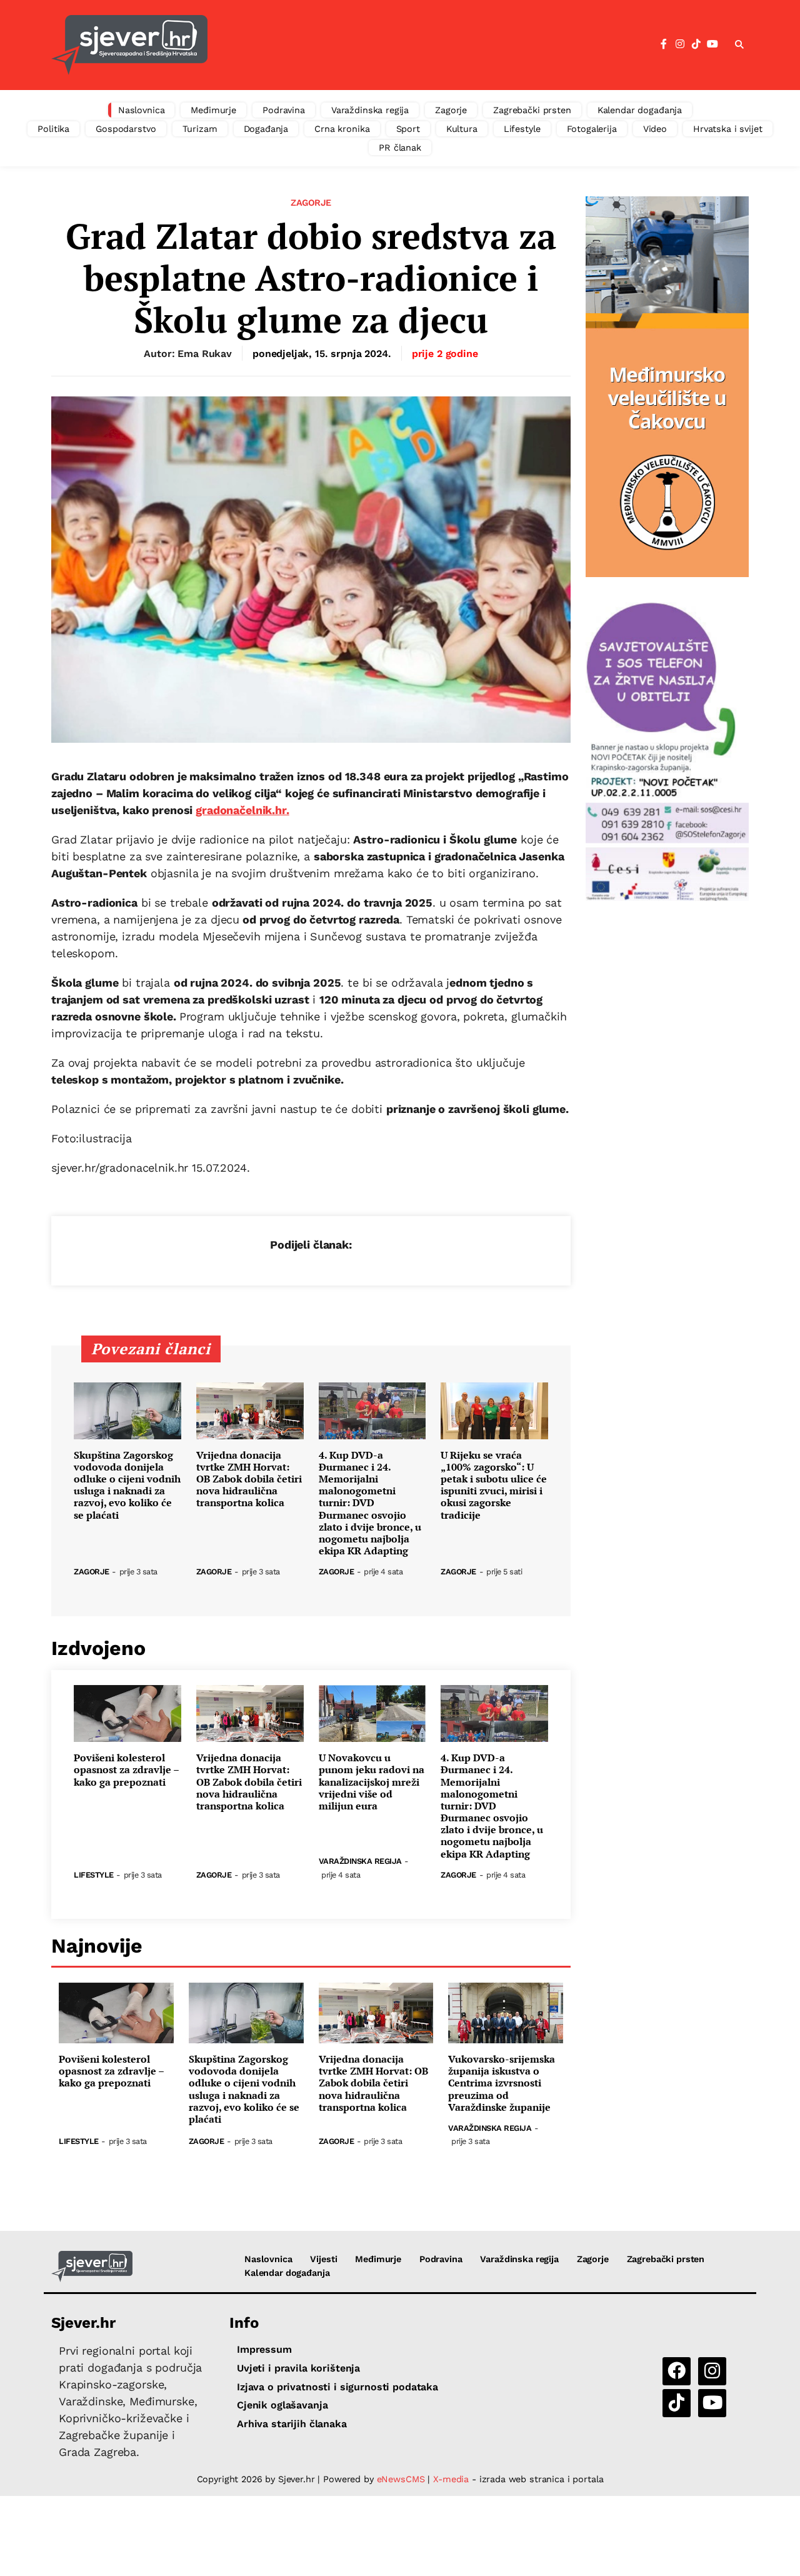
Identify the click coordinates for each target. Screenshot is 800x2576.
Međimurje (213, 110)
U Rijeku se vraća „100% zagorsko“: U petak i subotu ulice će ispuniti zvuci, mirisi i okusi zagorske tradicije (494, 1485)
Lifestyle (522, 129)
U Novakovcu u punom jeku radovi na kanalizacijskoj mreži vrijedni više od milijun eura (372, 1782)
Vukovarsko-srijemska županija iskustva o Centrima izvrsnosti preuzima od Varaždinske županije (502, 2083)
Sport (408, 129)
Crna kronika (342, 129)
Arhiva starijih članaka (292, 2424)
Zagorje (451, 110)
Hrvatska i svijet (728, 129)
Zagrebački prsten (532, 110)
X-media (452, 2479)
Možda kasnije (406, 76)
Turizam (200, 129)
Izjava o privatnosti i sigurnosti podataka (337, 2387)
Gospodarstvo (126, 129)
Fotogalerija (592, 129)
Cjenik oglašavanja (282, 2405)
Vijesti (323, 2259)
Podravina (284, 110)
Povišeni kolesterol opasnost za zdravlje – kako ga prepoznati (126, 1770)
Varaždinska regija (370, 110)
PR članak (400, 148)
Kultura (462, 129)
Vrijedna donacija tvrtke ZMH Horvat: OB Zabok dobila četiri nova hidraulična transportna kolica (249, 1479)
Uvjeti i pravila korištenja (298, 2368)
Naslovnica (142, 110)
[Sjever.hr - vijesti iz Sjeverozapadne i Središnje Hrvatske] (92, 2267)
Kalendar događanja (640, 110)
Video (655, 129)
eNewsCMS (401, 2479)
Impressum (264, 2349)
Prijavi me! (503, 77)
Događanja (266, 129)
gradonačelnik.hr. (242, 810)
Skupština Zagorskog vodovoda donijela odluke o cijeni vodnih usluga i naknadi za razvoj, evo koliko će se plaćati (127, 1485)
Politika (53, 129)
